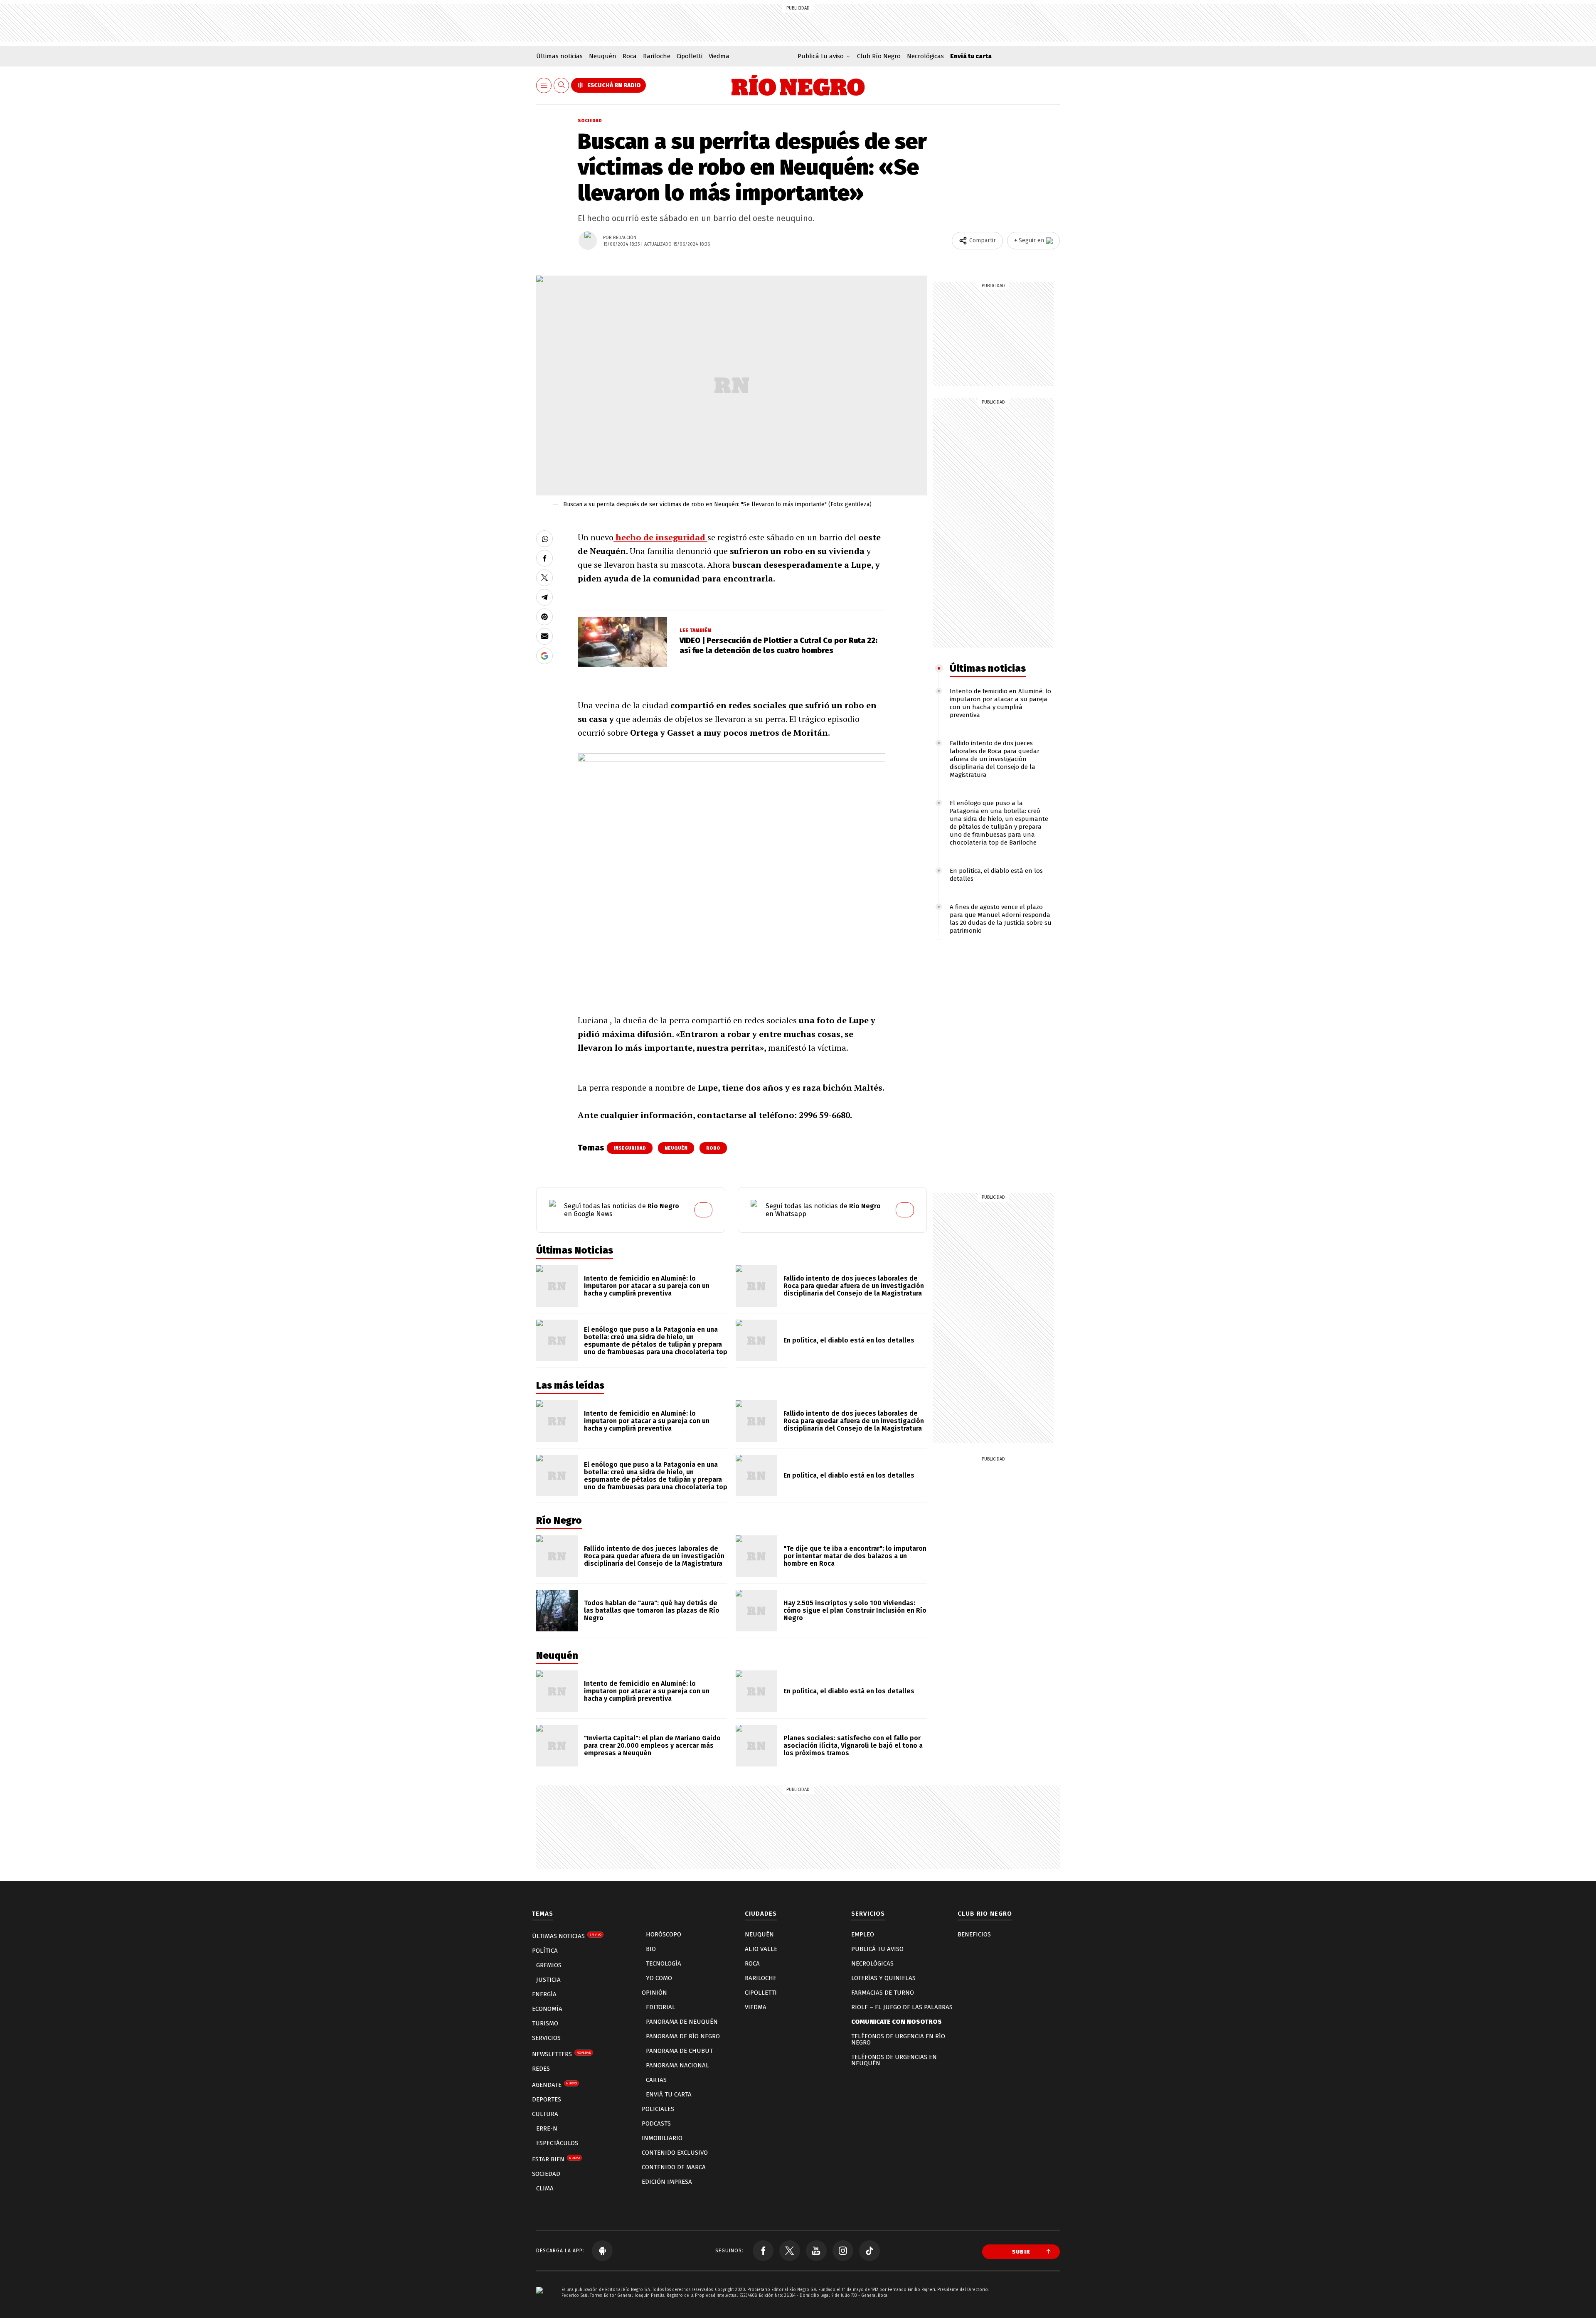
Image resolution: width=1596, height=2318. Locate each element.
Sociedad (590, 121)
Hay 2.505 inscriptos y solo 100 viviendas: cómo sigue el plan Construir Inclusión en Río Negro (855, 1610)
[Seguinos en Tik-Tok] (869, 2251)
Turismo (545, 2023)
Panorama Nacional (677, 2065)
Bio (651, 1949)
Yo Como (659, 1978)
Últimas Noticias (567, 1936)
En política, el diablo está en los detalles (849, 1340)
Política (545, 1951)
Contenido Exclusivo (675, 2153)
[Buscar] (562, 85)
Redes (541, 2069)
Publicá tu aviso (877, 1949)
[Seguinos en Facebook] (763, 2251)
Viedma (719, 56)
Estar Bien (556, 2159)
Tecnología (664, 1963)
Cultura (545, 2114)
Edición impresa (667, 2182)
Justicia (548, 1980)
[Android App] (602, 2251)
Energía (544, 1994)
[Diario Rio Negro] (539, 2302)
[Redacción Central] (588, 241)
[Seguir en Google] (544, 656)
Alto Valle (761, 1949)
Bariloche (657, 56)
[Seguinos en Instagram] (843, 2251)
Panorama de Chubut (679, 2051)
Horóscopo (664, 1934)
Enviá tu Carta (669, 2094)
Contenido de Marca (674, 2167)
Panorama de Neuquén (682, 2022)
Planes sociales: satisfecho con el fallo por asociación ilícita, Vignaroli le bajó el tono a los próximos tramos (853, 1745)
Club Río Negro (879, 56)
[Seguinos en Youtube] (816, 2251)
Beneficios (974, 1934)
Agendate (554, 2085)
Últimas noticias (559, 56)
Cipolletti (690, 56)
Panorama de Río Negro (683, 2036)
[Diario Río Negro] (798, 85)
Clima (545, 2188)
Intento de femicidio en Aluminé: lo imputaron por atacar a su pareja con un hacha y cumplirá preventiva (1000, 703)
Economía (547, 2009)
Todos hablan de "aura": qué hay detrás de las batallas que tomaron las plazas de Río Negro (652, 1610)
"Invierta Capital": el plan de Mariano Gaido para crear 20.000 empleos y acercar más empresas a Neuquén (652, 1745)
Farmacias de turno (883, 1993)
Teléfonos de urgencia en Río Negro (898, 2039)
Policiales (658, 2109)
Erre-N (547, 2128)
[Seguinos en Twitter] (790, 2251)
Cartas (656, 2080)
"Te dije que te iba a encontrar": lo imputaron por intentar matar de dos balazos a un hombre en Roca (855, 1556)
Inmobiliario (662, 2138)
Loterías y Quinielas (883, 1978)
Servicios (546, 2038)
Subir (1021, 2252)
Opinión (654, 1993)
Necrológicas (925, 56)
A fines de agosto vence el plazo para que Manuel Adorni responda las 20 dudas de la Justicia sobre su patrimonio (1001, 919)
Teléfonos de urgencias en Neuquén (894, 2060)
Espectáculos (557, 2143)
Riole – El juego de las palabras (902, 2007)
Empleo (863, 1934)
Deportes (547, 2099)
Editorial (661, 2007)
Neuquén (603, 56)
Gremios (549, 1965)
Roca (630, 56)
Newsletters (562, 2054)
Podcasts (656, 2123)
